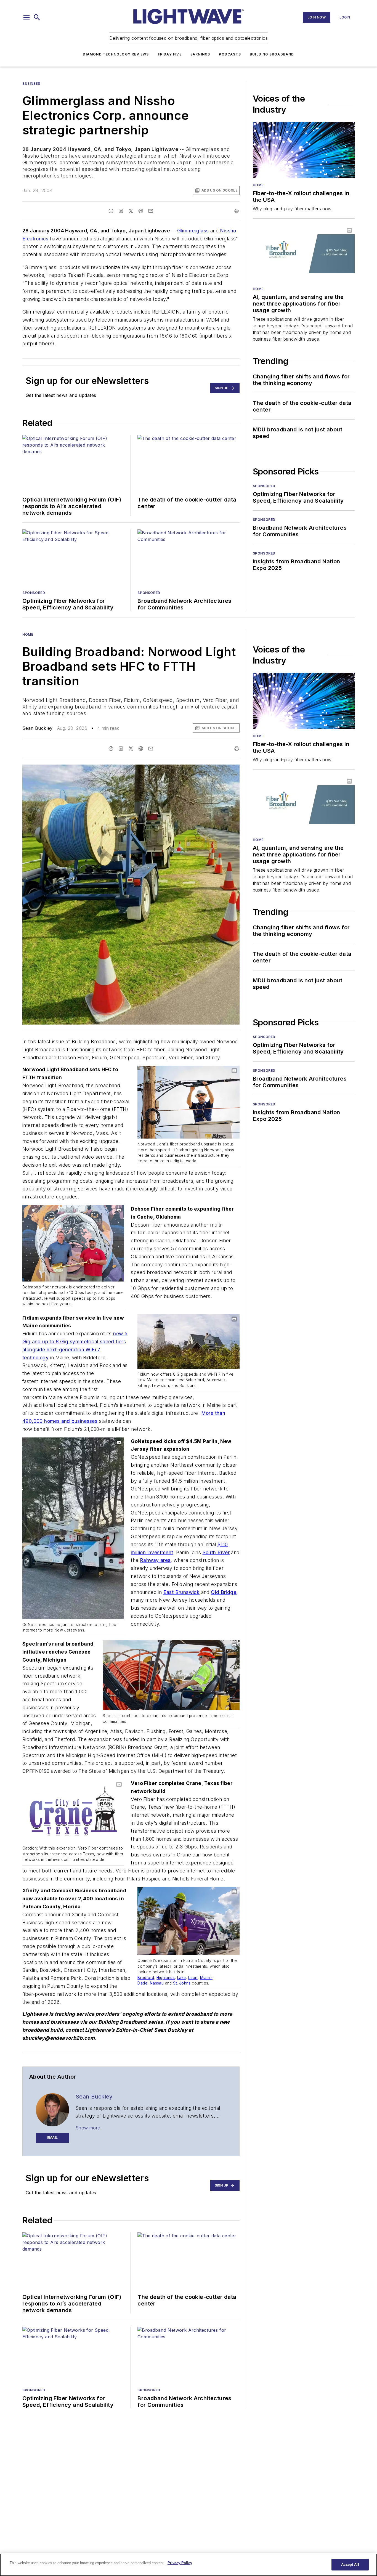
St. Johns (182, 1983)
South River (216, 1552)
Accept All (350, 2565)
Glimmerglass (193, 231)
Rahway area (155, 1560)
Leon (193, 1978)
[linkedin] (121, 211)
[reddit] (141, 211)
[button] (26, 17)
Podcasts (230, 54)
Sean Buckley (38, 728)
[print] (237, 211)
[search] (37, 17)
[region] (189, 2565)
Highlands (166, 1978)
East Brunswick (182, 1592)
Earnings (200, 54)
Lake (182, 1978)
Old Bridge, (224, 1592)
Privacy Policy (180, 2563)
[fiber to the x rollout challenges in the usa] (304, 150)
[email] (151, 211)
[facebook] (111, 211)
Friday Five (170, 54)
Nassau (157, 1983)
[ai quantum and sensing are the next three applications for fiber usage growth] (304, 254)
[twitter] (131, 211)
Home (258, 185)
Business (31, 83)
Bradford (146, 1978)
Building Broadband (272, 54)
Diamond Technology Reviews (116, 54)
